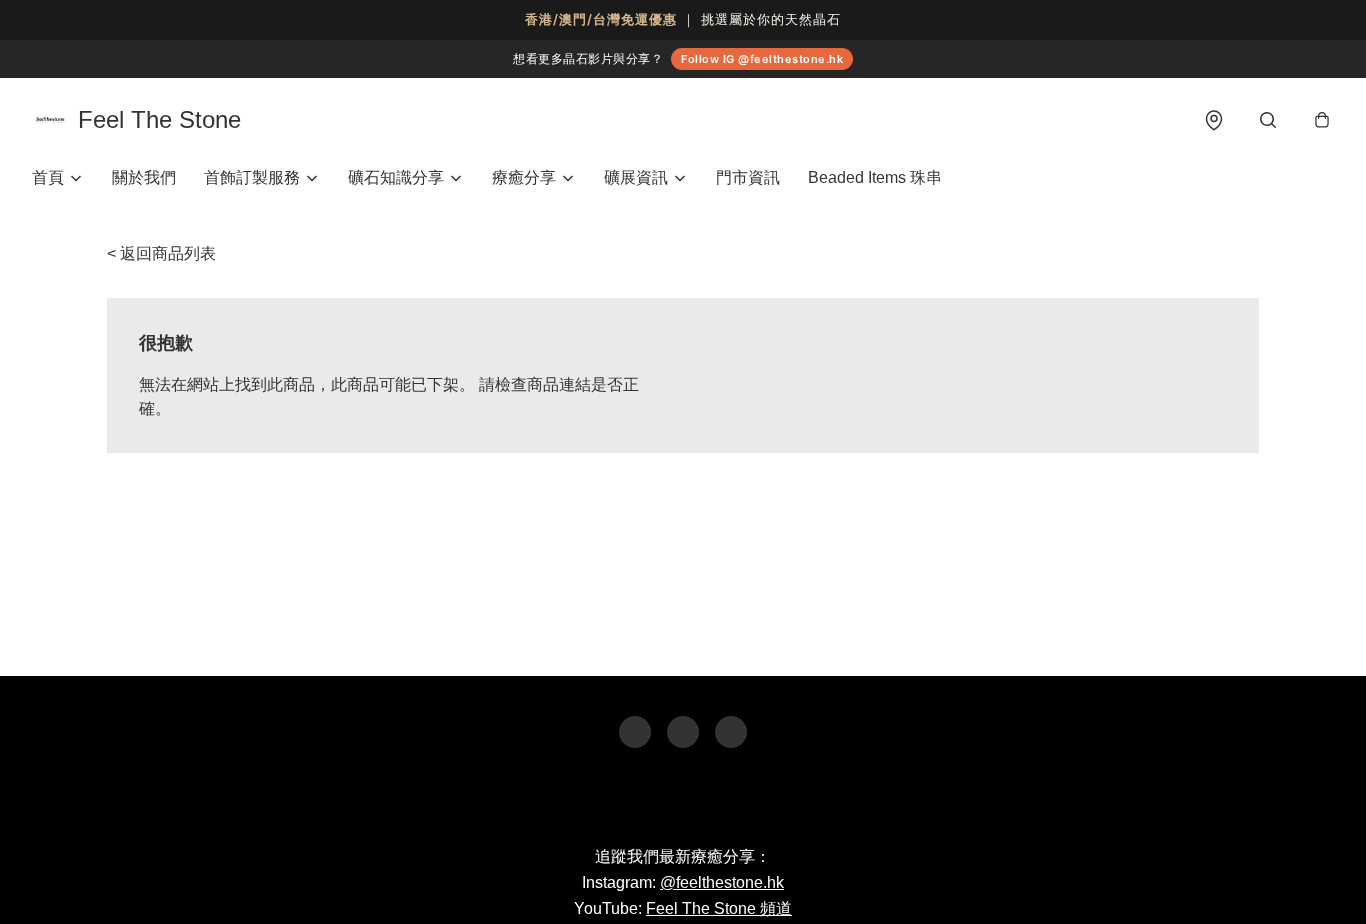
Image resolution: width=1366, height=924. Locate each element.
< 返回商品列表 (161, 253)
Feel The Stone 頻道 (719, 908)
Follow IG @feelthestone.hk (762, 59)
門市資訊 (748, 177)
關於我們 (144, 177)
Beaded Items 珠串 (875, 177)
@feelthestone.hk (722, 882)
